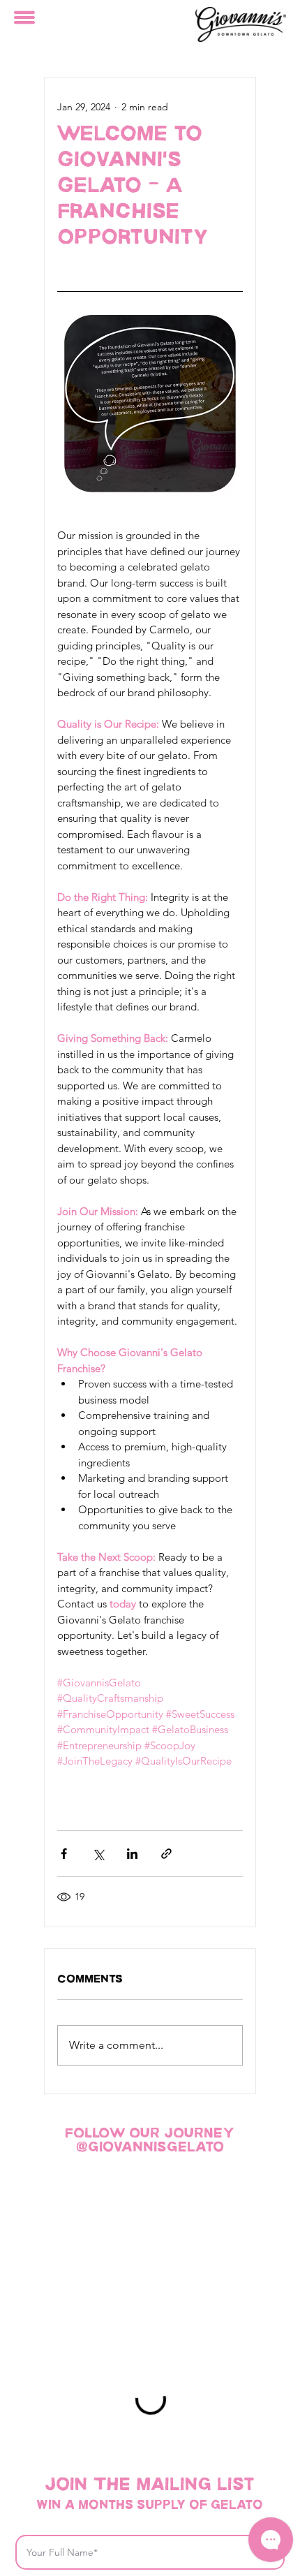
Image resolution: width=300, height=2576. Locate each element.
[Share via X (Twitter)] (98, 1854)
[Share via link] (166, 1854)
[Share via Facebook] (64, 1854)
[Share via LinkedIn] (132, 1854)
